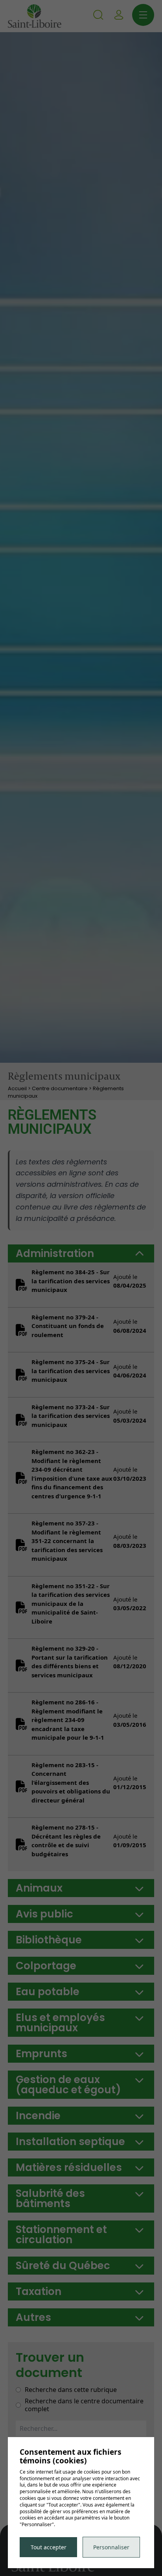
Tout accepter (49, 2547)
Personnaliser (111, 2547)
